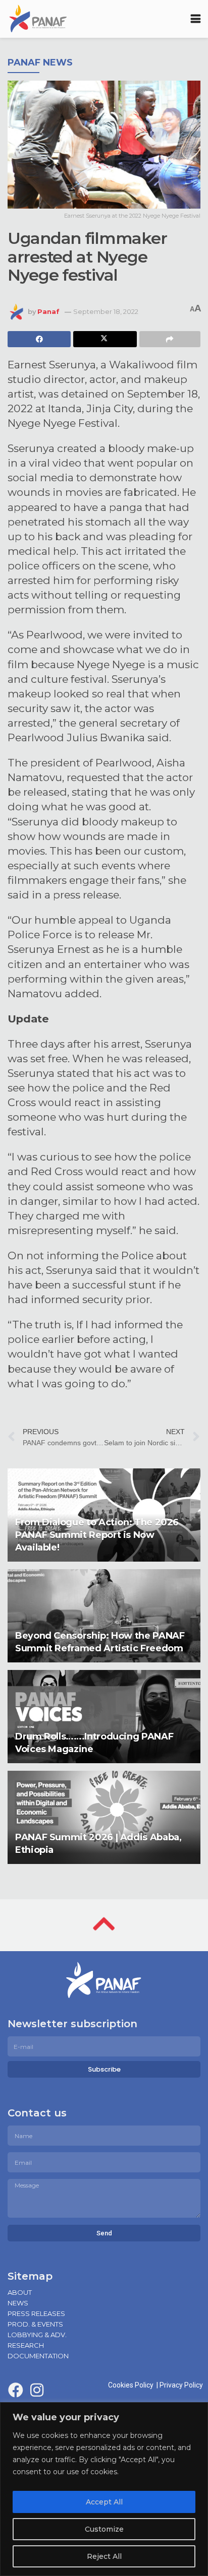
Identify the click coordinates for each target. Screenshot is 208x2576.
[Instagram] (37, 2390)
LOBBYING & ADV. (37, 2335)
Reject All (104, 2556)
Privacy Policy (181, 2385)
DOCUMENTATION (38, 2356)
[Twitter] (58, 2390)
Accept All (104, 2502)
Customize (104, 2529)
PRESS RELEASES (36, 2313)
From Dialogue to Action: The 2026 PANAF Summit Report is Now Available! (97, 1535)
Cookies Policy (132, 2385)
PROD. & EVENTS (35, 2324)
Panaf (48, 311)
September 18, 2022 (106, 311)
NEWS (18, 2303)
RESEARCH (26, 2345)
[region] (104, 2489)
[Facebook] (16, 2390)
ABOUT (20, 2292)
